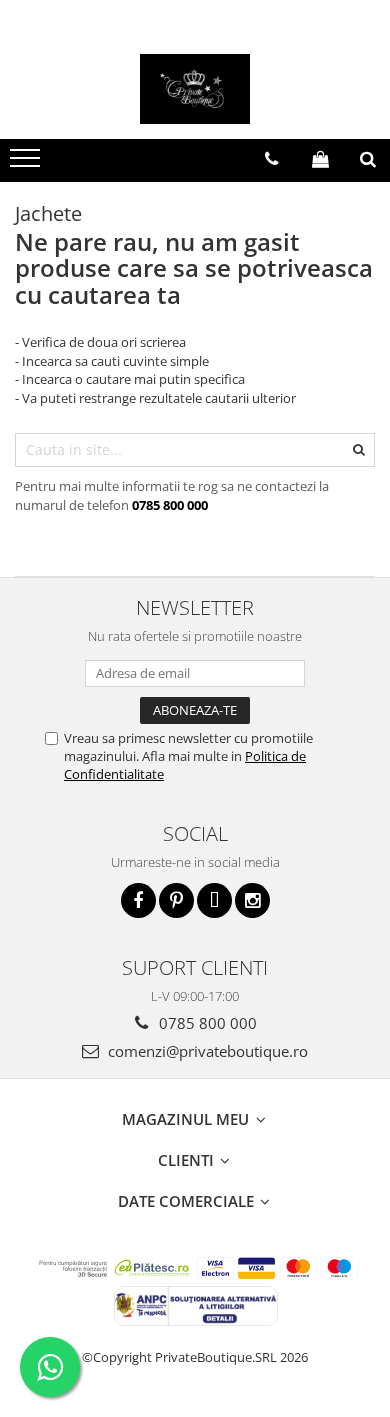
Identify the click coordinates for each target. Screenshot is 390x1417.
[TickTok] (214, 900)
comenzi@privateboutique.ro (206, 1051)
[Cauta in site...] (368, 159)
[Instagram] (252, 900)
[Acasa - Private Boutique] (195, 89)
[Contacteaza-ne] (271, 159)
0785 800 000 (206, 1023)
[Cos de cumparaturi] (320, 159)
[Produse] (27, 164)
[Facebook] (138, 900)
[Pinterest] (176, 900)
